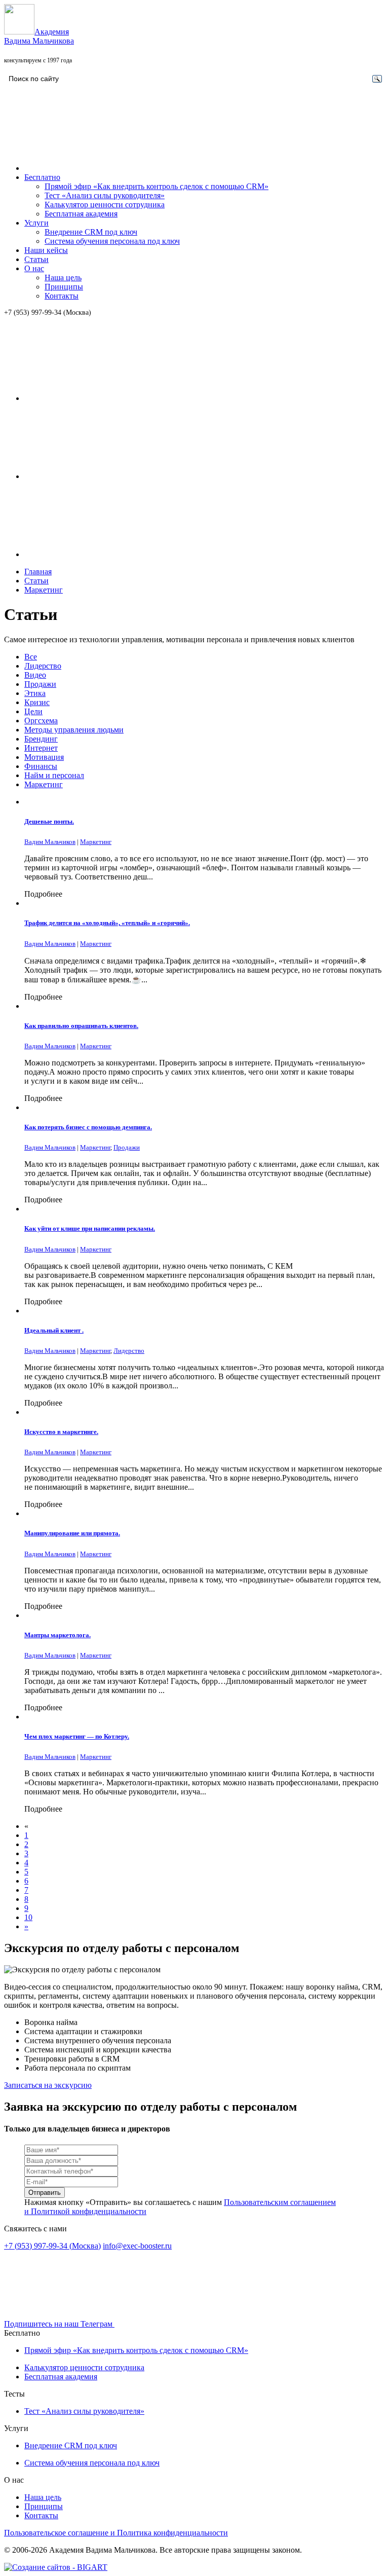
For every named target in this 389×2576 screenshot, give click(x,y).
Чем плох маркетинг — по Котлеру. (77, 1736)
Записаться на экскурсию (48, 2085)
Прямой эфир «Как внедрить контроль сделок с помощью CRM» (157, 186)
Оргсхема (41, 721)
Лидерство (43, 666)
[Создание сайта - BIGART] (56, 2567)
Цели (33, 711)
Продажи (40, 684)
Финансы (41, 766)
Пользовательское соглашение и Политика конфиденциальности (116, 2533)
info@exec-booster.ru (137, 2246)
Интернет (41, 748)
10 (28, 1917)
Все (31, 657)
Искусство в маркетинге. (61, 1432)
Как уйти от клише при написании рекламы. (90, 1228)
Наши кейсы (46, 250)
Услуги (36, 223)
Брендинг (41, 739)
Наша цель (63, 278)
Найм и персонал (54, 775)
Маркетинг (44, 590)
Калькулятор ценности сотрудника (105, 205)
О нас (34, 268)
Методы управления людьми (74, 730)
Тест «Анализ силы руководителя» (105, 195)
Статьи (36, 259)
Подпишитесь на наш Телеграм (59, 2324)
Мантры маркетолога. (57, 1635)
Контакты (62, 296)
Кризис (37, 702)
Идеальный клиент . (54, 1330)
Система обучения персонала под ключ (112, 241)
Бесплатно (42, 177)
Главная (38, 572)
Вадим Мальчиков (50, 842)
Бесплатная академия (81, 214)
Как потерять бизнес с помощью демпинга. (88, 1127)
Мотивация (44, 757)
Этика (35, 693)
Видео (35, 675)
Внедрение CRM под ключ (91, 232)
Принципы (64, 287)
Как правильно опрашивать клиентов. (81, 1026)
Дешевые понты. (49, 821)
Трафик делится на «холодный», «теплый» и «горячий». (107, 923)
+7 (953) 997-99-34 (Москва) (48, 312)
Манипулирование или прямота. (72, 1533)
